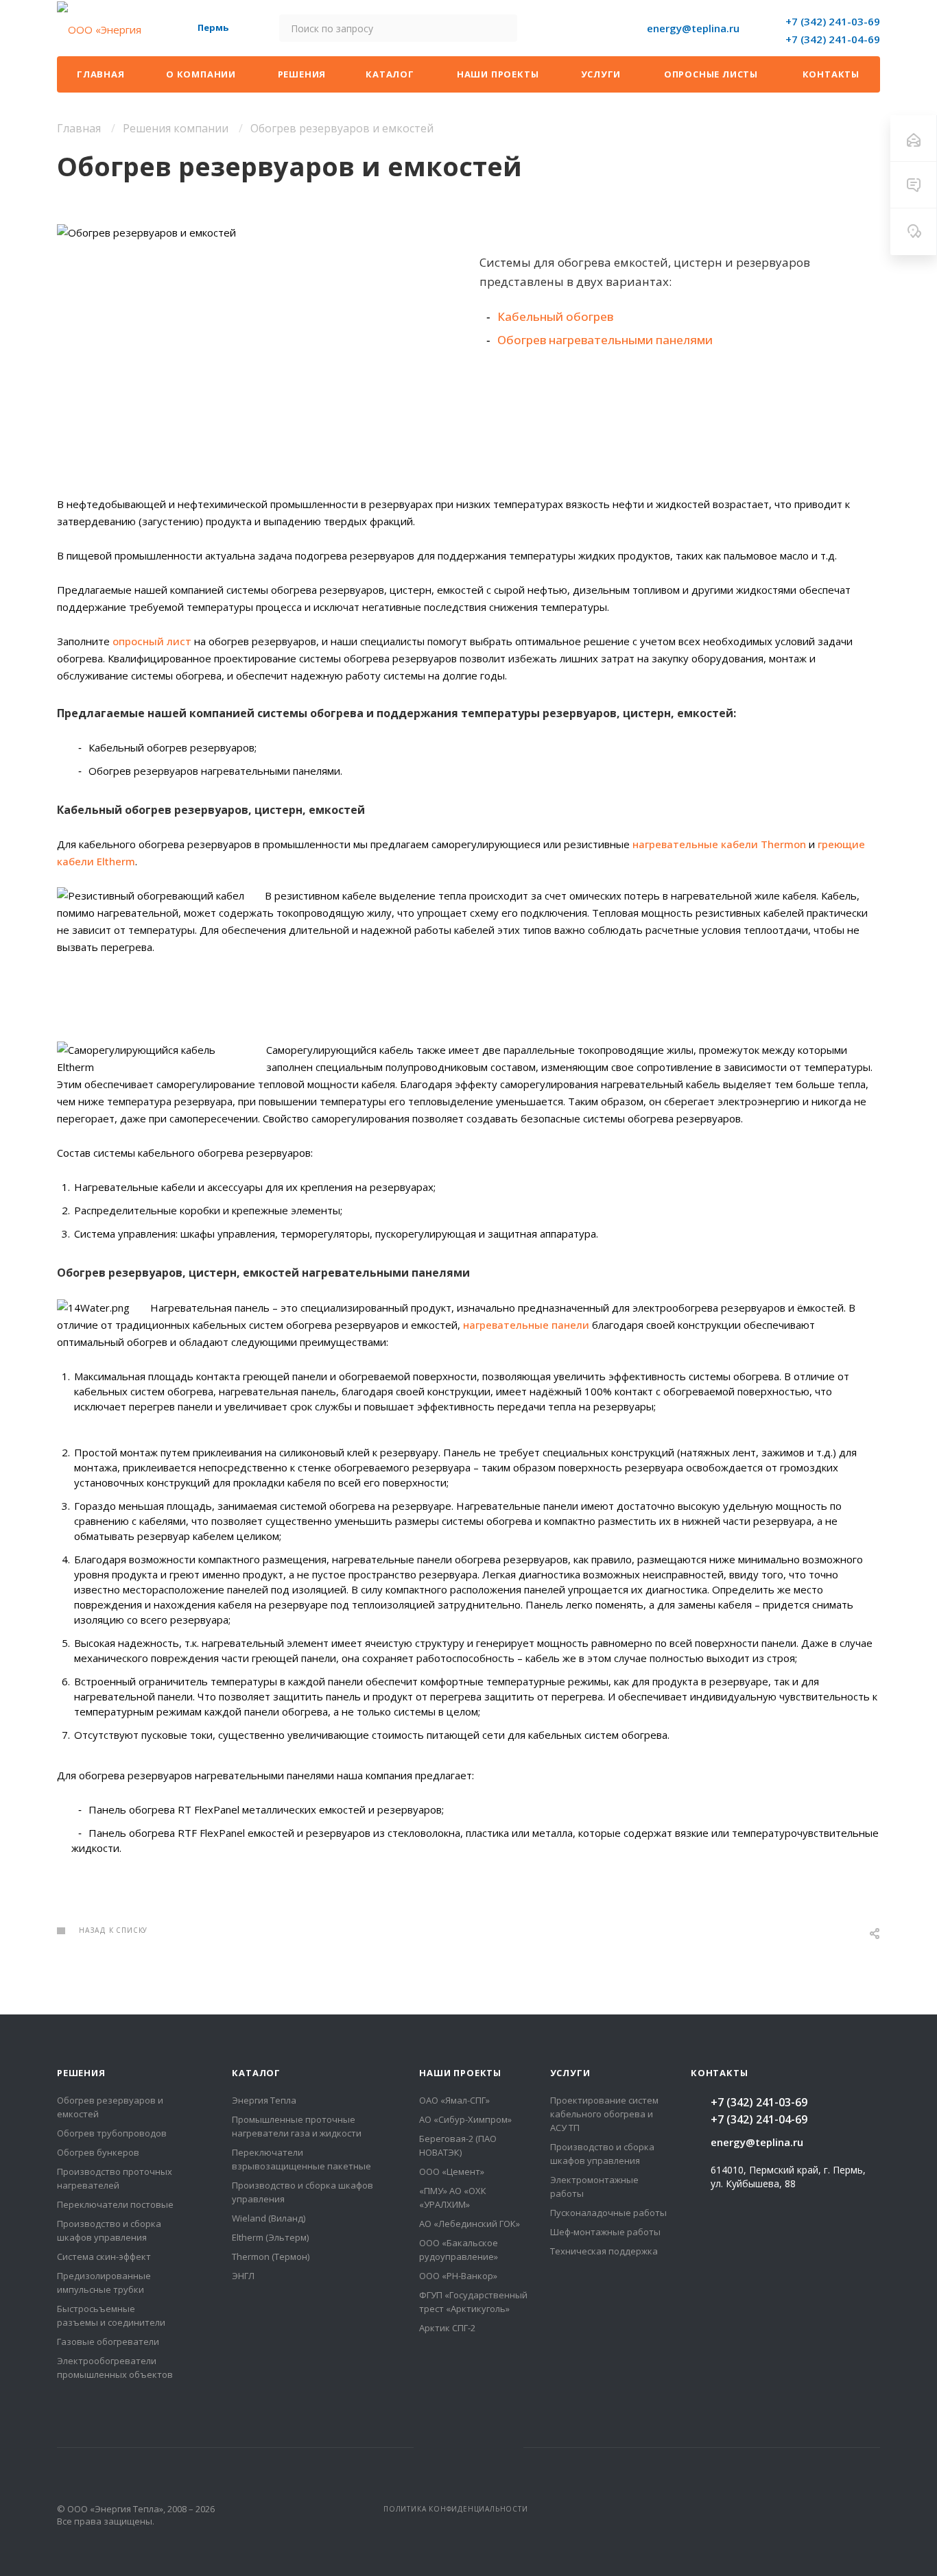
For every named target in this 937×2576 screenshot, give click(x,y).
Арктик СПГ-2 (447, 2328)
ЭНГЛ (243, 2276)
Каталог (256, 2073)
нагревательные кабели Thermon (719, 844)
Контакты (719, 2073)
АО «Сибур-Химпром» (465, 2119)
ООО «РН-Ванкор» (458, 2276)
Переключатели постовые (115, 2204)
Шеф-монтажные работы (605, 2232)
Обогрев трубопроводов (112, 2133)
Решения (81, 2073)
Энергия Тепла (264, 2100)
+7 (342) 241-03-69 (833, 21)
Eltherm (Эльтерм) (270, 2237)
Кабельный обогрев (555, 316)
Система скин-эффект (104, 2256)
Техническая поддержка (604, 2251)
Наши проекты (460, 2073)
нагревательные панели (526, 1325)
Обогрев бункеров (98, 2152)
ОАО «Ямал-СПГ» (454, 2100)
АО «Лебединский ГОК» (470, 2224)
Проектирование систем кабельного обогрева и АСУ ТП (604, 2114)
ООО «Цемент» (452, 2171)
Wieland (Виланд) (269, 2218)
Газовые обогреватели (108, 2342)
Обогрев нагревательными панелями (605, 340)
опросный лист (152, 641)
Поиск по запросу (502, 28)
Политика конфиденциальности (456, 2509)
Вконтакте (469, 2447)
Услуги (570, 2073)
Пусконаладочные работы (608, 2213)
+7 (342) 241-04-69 (833, 39)
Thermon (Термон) (271, 2256)
